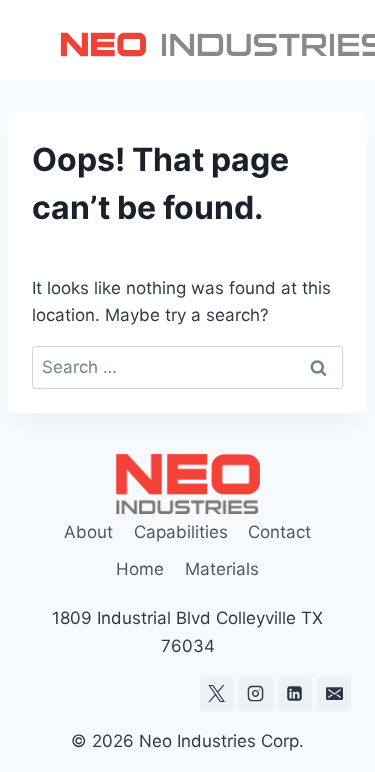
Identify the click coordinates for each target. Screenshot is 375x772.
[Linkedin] (295, 694)
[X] (217, 694)
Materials (222, 569)
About (88, 532)
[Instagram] (256, 694)
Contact (279, 532)
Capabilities (181, 532)
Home (140, 569)
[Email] (334, 694)
